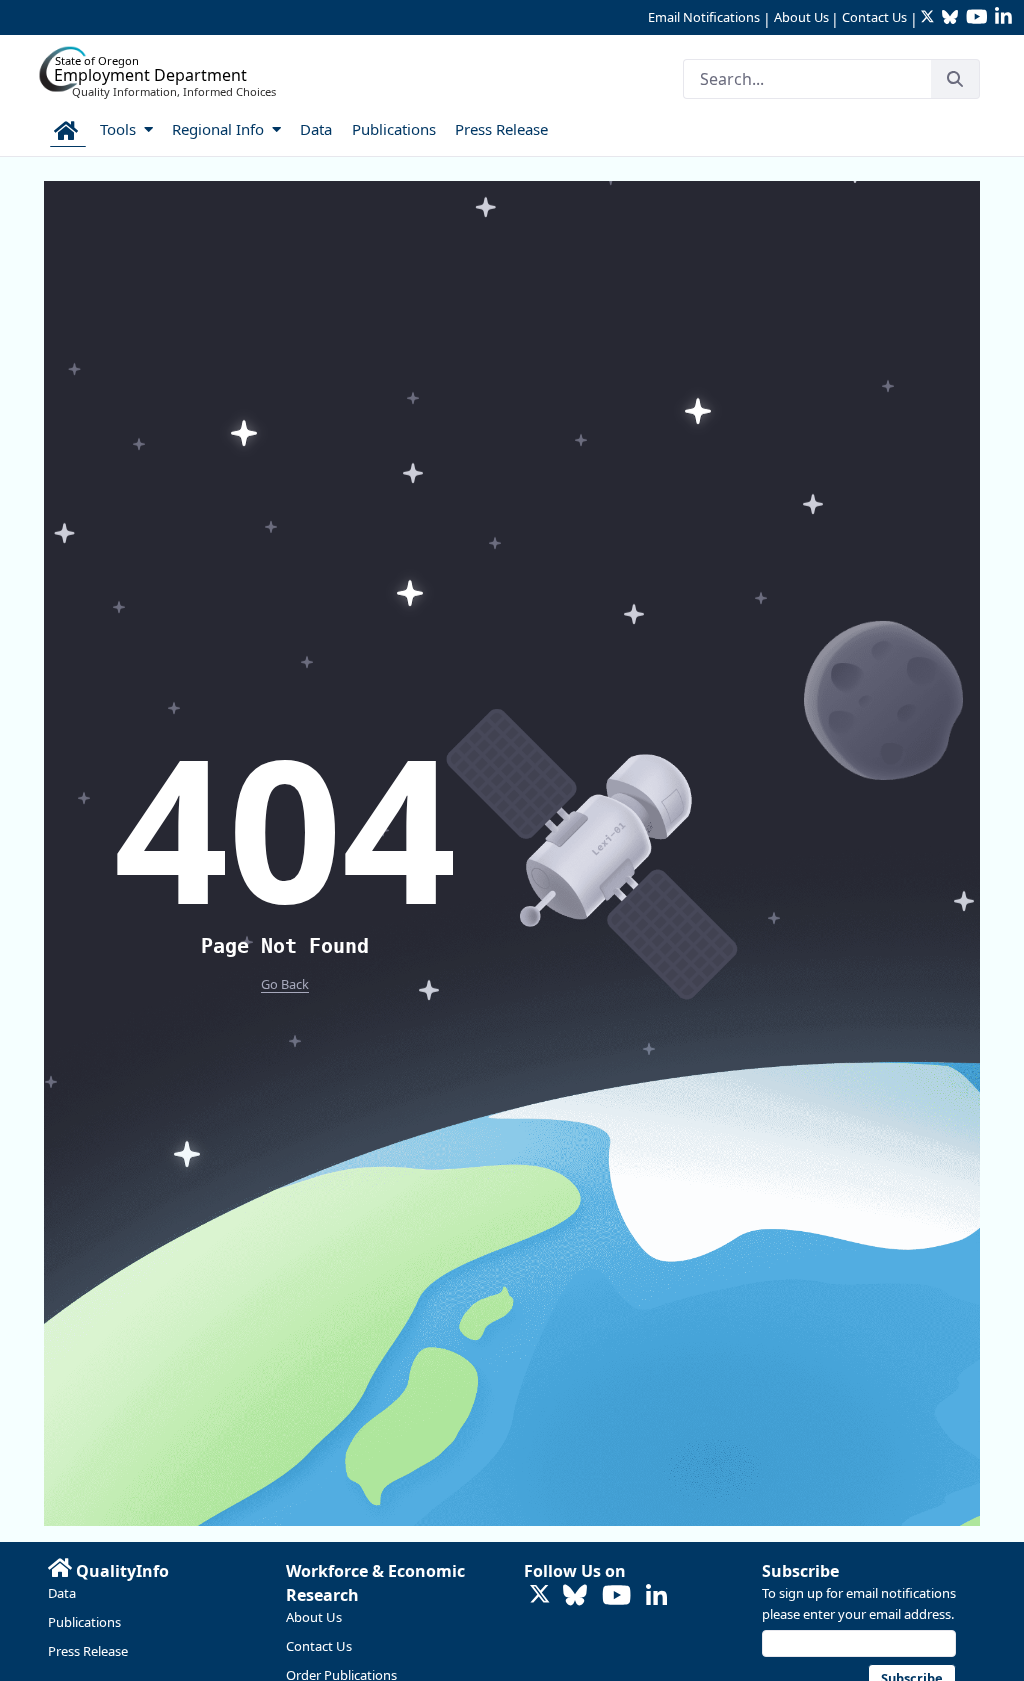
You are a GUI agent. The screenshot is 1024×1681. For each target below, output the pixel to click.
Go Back (285, 984)
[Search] (955, 79)
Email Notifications (704, 17)
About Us (801, 17)
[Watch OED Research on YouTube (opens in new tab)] (616, 1596)
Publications (84, 1622)
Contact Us (874, 17)
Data (62, 1593)
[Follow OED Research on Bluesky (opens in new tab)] (575, 1596)
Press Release (88, 1651)
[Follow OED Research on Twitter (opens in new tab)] (540, 1595)
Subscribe (800, 1571)
